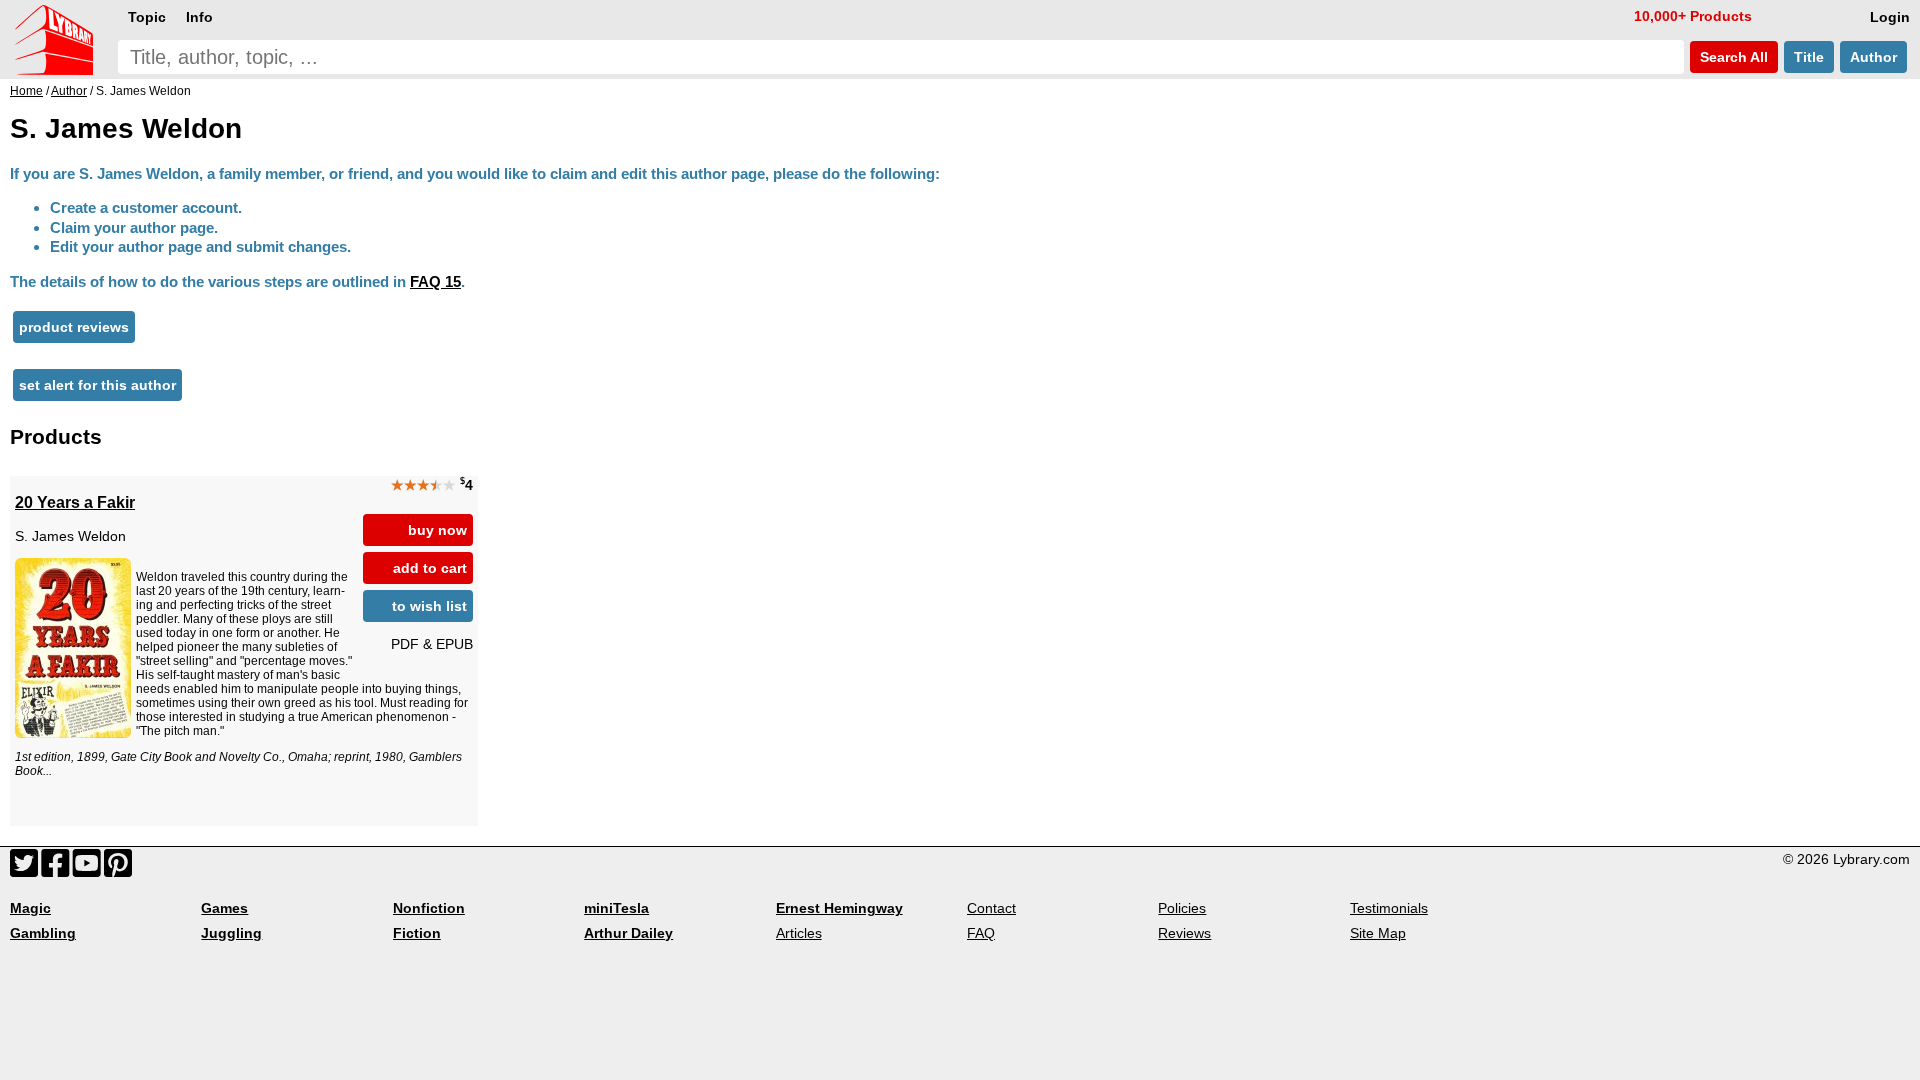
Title (1809, 57)
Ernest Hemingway (839, 908)
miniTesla (616, 908)
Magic (30, 908)
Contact (991, 908)
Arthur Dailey (628, 933)
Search (1732, 57)
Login (1890, 17)
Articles (799, 933)
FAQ (981, 933)
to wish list (429, 606)
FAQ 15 (435, 281)
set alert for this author (97, 385)
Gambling (43, 933)
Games (224, 908)
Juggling (231, 933)
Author (1873, 57)
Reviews (1184, 933)
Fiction (417, 933)
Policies (1182, 908)
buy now (437, 530)
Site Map (1378, 933)
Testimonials (1389, 908)
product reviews (74, 327)
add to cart (430, 568)
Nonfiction (429, 908)
